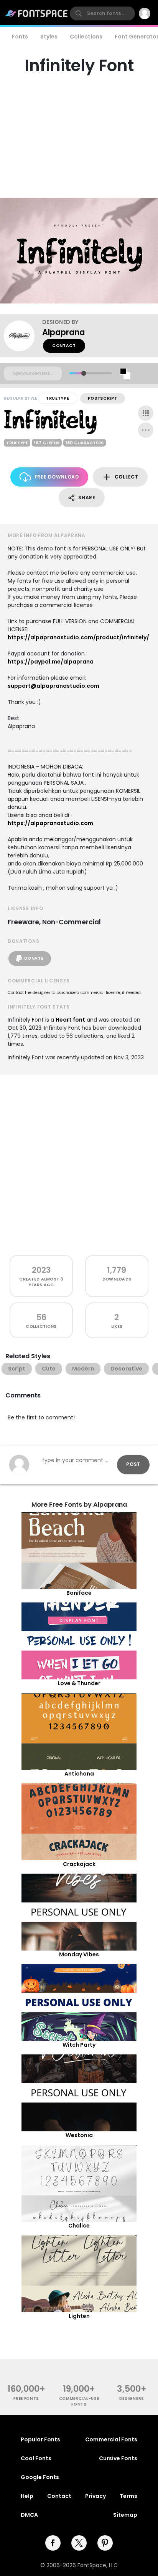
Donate (34, 958)
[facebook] (53, 2543)
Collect (127, 477)
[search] (102, 13)
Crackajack (79, 1864)
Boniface (79, 1593)
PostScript (103, 398)
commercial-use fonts (79, 2401)
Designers (132, 2398)
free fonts (26, 2398)
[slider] (84, 373)
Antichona (79, 1774)
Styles (49, 37)
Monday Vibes (79, 1954)
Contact (64, 346)
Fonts (20, 37)
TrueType (58, 398)
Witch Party (79, 2045)
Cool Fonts (36, 2458)
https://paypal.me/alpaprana (51, 662)
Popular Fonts (40, 2439)
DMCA (29, 2515)
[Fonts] (37, 13)
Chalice (79, 2226)
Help (27, 2496)
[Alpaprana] (23, 336)
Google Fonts (40, 2477)
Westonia (79, 2135)
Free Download (57, 477)
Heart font (70, 1020)
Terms (128, 2496)
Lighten (79, 2316)
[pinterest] (105, 2543)
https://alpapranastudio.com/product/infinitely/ (78, 637)
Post (133, 1464)
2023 (41, 1270)
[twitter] (79, 2543)
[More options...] (146, 430)
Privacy (95, 2496)
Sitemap (125, 2515)
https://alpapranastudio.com (50, 823)
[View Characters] (146, 413)
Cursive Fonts (118, 2458)
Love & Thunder (79, 1683)
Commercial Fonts (111, 2439)
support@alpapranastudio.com (53, 686)
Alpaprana (63, 332)
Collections (86, 37)
